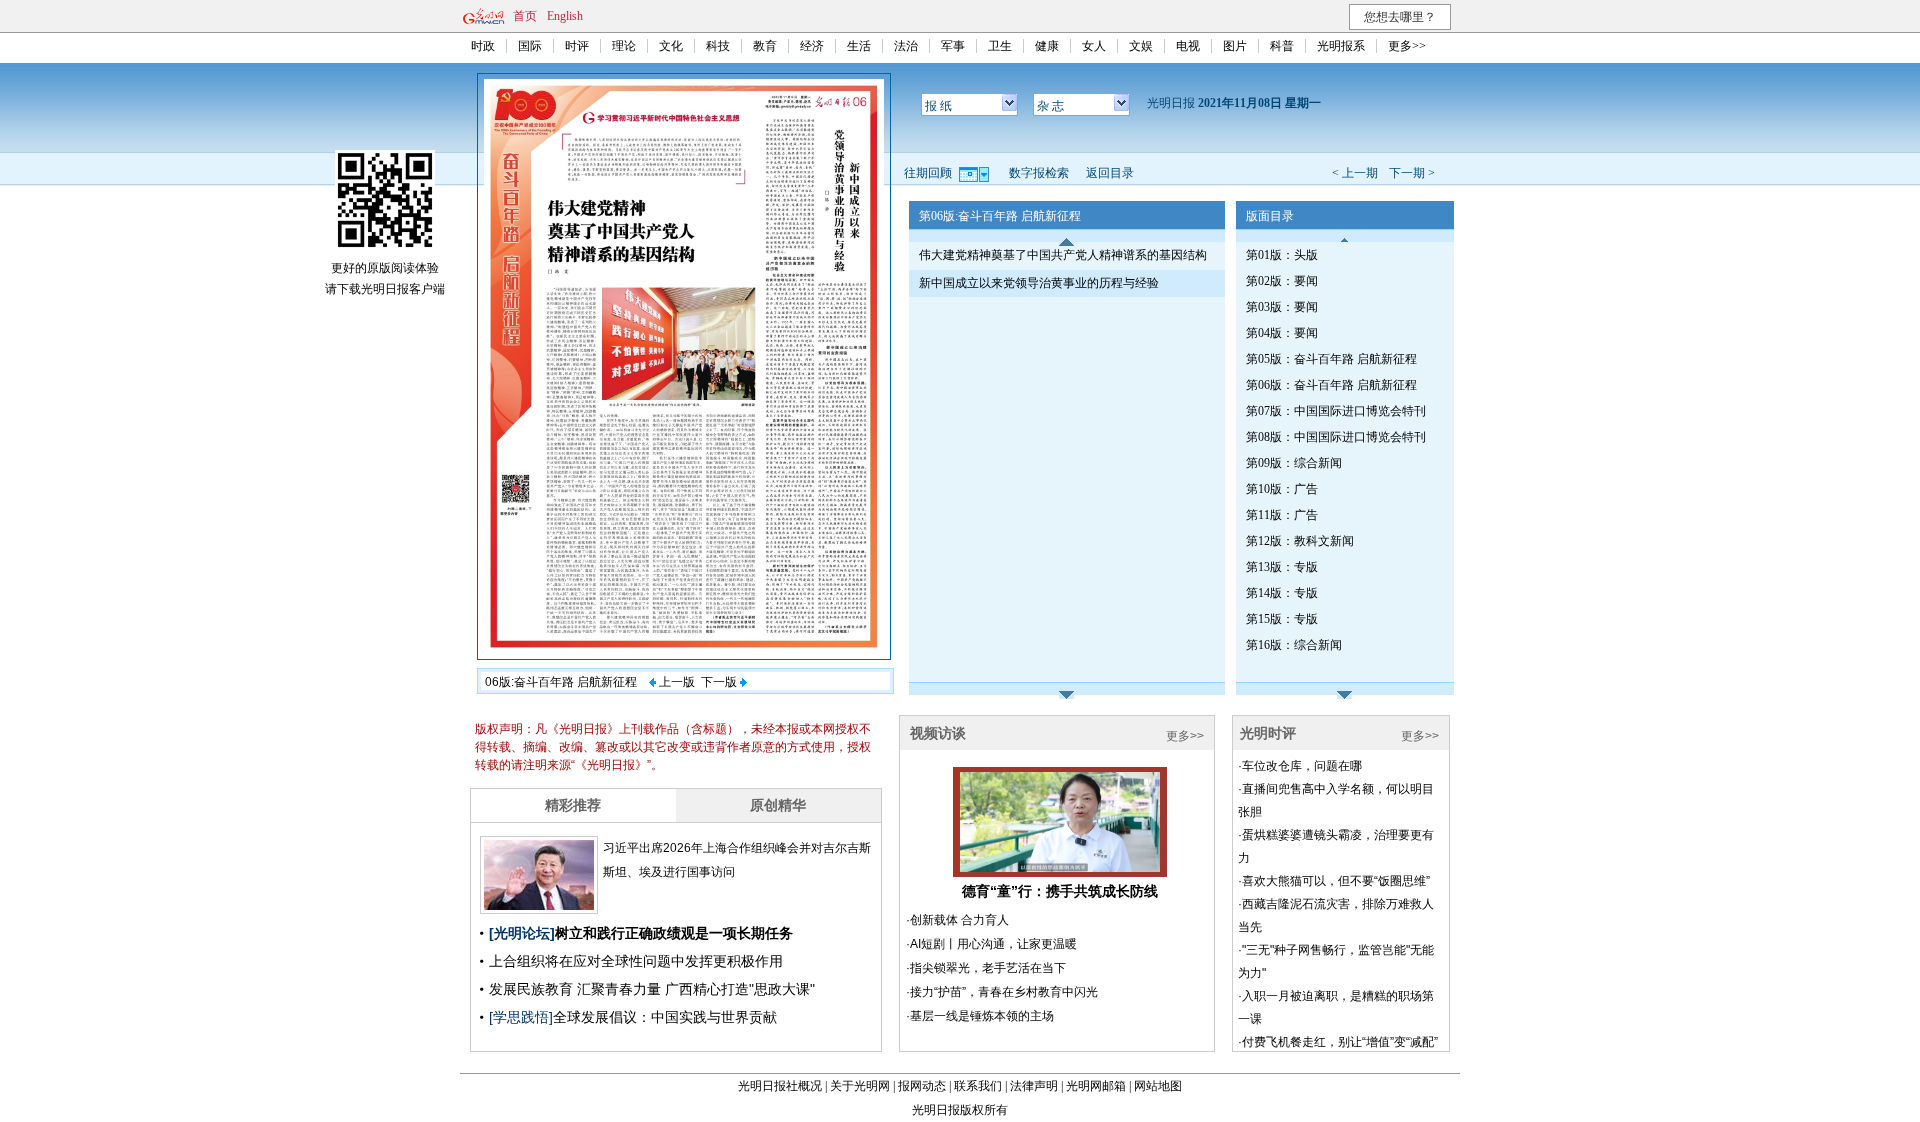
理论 (624, 46)
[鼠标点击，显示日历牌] (975, 173)
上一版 (675, 682)
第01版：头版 (1282, 255)
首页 (525, 16)
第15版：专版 (1282, 619)
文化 (671, 46)
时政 (483, 46)
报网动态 (922, 1086)
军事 (953, 46)
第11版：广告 (1282, 515)
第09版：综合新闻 (1294, 463)
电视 (1188, 46)
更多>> (1407, 46)
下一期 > (1412, 173)
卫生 (1000, 46)
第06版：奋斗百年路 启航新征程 (1331, 385)
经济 (812, 46)
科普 (1282, 46)
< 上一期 (1355, 173)
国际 (530, 46)
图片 (1235, 46)
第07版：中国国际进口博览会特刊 (1336, 411)
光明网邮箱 (1096, 1086)
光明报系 (1341, 46)
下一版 (720, 682)
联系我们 (978, 1086)
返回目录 (1110, 173)
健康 (1047, 46)
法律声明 (1034, 1086)
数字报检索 (1039, 173)
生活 (859, 46)
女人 (1094, 46)
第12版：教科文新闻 (1300, 541)
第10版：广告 (1282, 489)
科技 (718, 46)
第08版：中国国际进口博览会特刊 (1336, 437)
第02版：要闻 (1282, 281)
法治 (906, 46)
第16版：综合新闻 (1294, 645)
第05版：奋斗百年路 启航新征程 (1331, 359)
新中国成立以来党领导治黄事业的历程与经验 (1039, 283)
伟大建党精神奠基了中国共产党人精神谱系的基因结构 (1063, 255)
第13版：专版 (1282, 567)
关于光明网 (860, 1086)
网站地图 (1158, 1086)
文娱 (1141, 46)
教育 (765, 46)
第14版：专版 (1282, 593)
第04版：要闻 (1282, 333)
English (565, 16)
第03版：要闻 (1282, 307)
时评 (577, 46)
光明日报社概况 (780, 1086)
